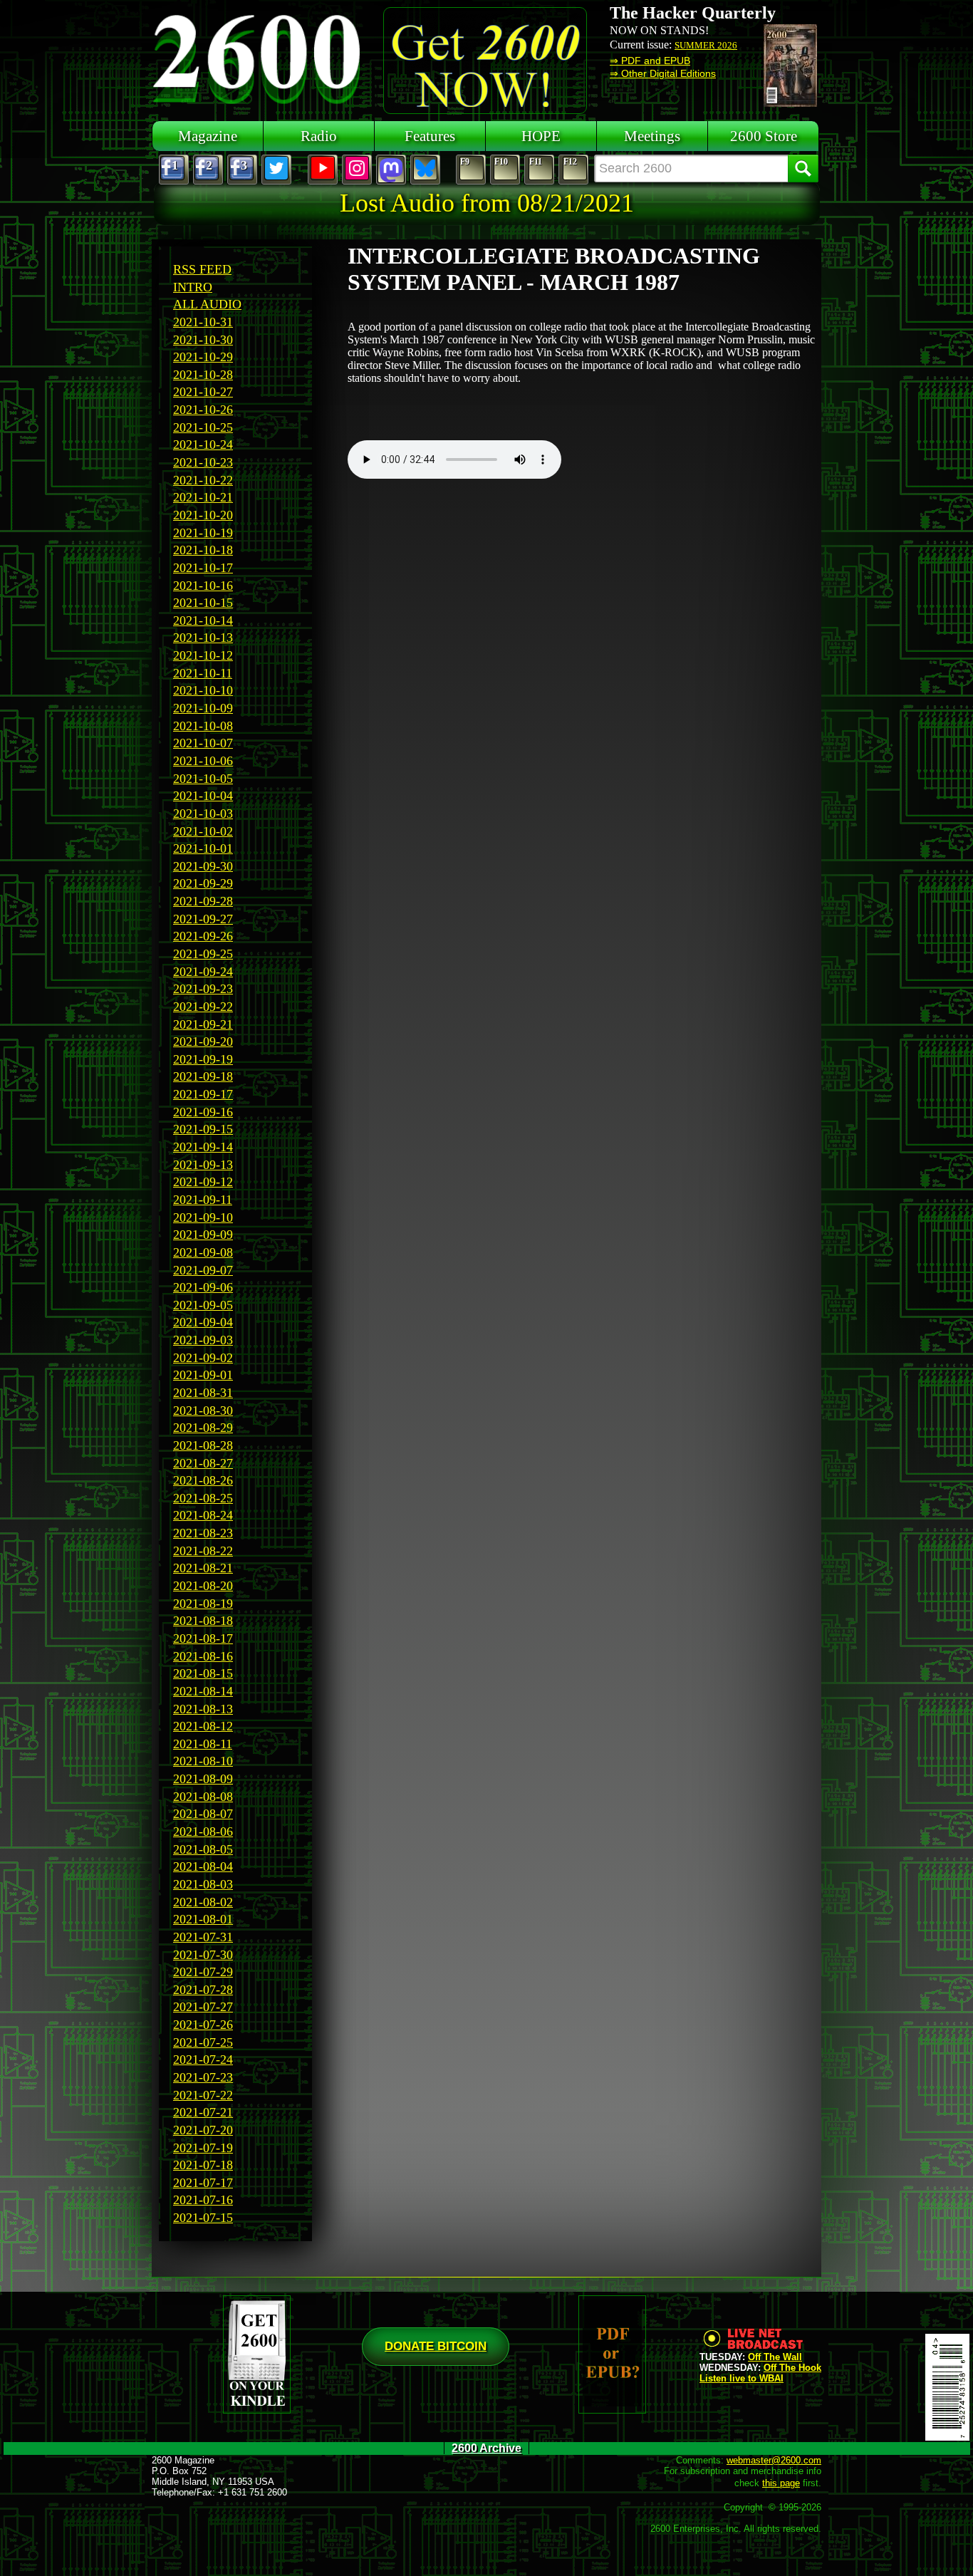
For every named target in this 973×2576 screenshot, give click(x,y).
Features (430, 136)
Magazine (208, 136)
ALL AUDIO (207, 304)
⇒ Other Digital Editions (663, 73)
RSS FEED (202, 269)
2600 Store (764, 136)
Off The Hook (792, 2368)
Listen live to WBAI (742, 2378)
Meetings (652, 136)
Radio (319, 136)
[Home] (259, 57)
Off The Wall (775, 2357)
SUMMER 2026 (706, 45)
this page (781, 2483)
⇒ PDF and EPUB (650, 61)
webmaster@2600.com (774, 2460)
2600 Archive (486, 2448)
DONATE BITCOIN (436, 2346)
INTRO (193, 287)
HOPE (541, 136)
